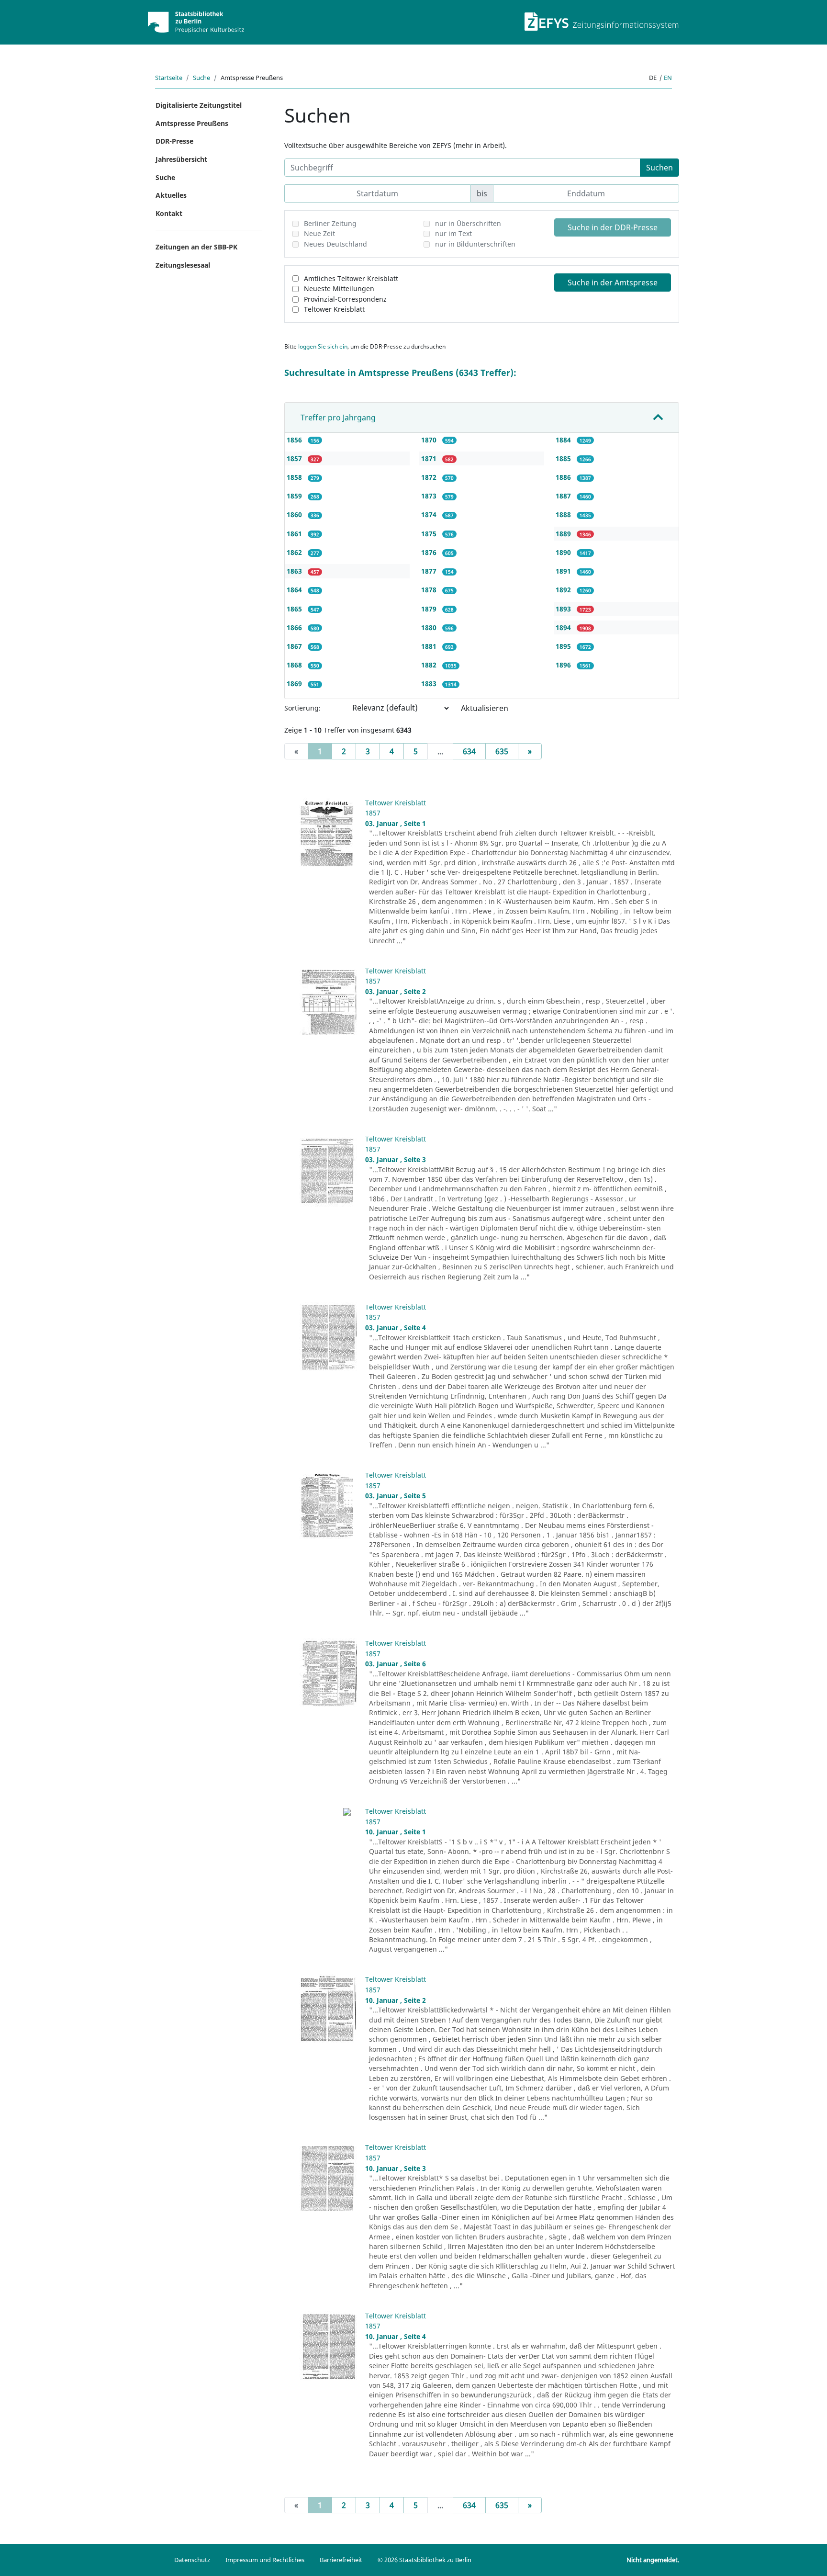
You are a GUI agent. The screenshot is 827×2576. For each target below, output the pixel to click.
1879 (430, 609)
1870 (430, 440)
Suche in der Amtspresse (613, 282)
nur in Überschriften (468, 223)
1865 (295, 609)
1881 (430, 646)
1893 (564, 609)
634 (469, 751)
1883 (430, 684)
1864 (295, 590)
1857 (295, 458)
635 (502, 751)
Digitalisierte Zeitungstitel (199, 105)
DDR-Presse (174, 141)
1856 (295, 440)
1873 (430, 496)
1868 (295, 665)
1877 (430, 571)
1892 (564, 590)
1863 (295, 571)
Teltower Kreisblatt (334, 309)
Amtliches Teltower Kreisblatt (351, 278)
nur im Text (453, 233)
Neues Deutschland (335, 244)
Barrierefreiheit (341, 2560)
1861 (295, 534)
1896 (564, 665)
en (668, 78)
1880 (430, 627)
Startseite (169, 78)
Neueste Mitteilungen (339, 288)
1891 (564, 571)
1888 (564, 514)
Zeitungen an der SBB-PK (196, 247)
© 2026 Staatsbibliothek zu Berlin (425, 2560)
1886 (564, 477)
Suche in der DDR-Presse (613, 227)
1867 (295, 646)
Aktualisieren (485, 708)
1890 (564, 552)
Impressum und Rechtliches (265, 2560)
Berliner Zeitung (330, 223)
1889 (564, 534)
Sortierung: (302, 708)
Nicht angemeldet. (653, 2560)
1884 (564, 440)
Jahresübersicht (181, 159)
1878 (430, 590)
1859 (295, 496)
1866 (295, 627)
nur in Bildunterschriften (475, 244)
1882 (430, 665)
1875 (430, 534)
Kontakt (169, 213)
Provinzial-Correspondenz (345, 299)
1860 (295, 514)
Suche (201, 78)
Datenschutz (192, 2560)
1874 (430, 514)
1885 (564, 458)
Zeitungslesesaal (183, 265)
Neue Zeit (319, 233)
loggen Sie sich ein (323, 346)
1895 (564, 646)
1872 (430, 477)
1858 (295, 477)
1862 (295, 552)
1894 (564, 627)
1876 (430, 552)
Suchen (659, 168)
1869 (295, 684)
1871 (430, 458)
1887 (564, 496)
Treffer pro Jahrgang (338, 418)
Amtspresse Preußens (192, 123)
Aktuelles (171, 195)
